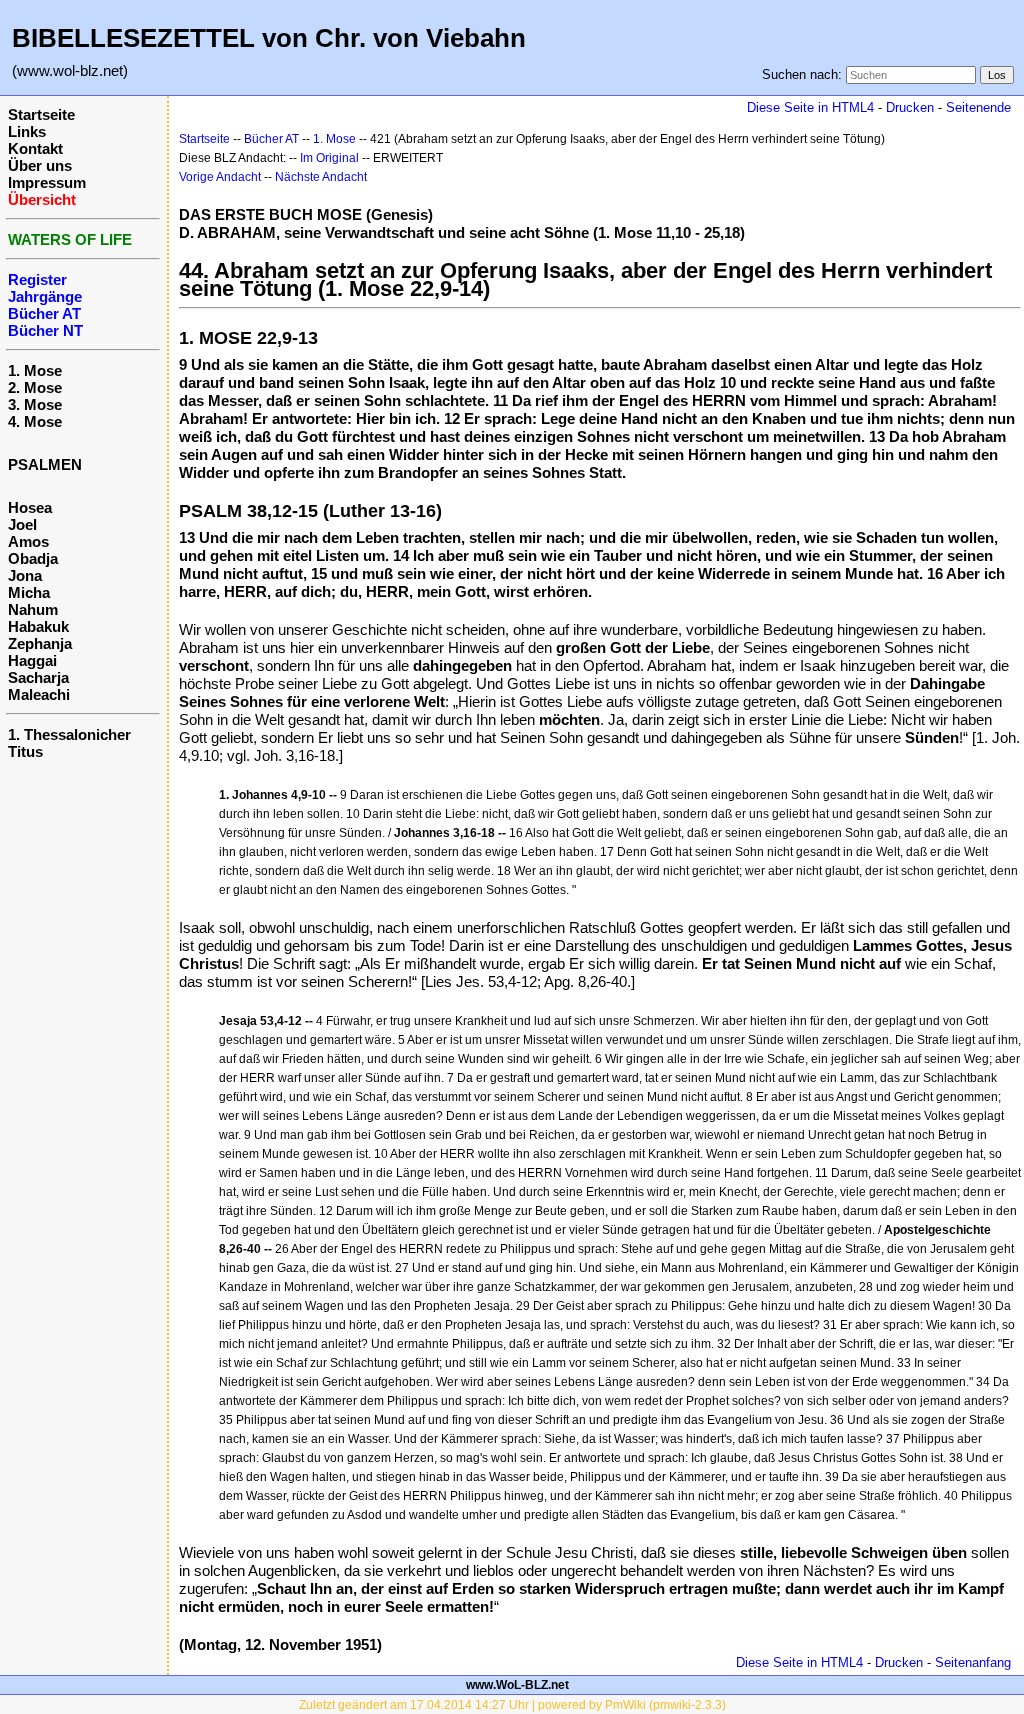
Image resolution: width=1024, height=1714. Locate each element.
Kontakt (35, 148)
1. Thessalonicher (69, 734)
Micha (29, 592)
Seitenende (978, 107)
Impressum (47, 182)
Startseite (41, 114)
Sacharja (38, 677)
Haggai (32, 660)
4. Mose (35, 421)
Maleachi (39, 694)
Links (27, 131)
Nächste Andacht (321, 177)
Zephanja (40, 643)
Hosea (30, 507)
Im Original (329, 158)
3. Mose (35, 404)
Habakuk (38, 626)
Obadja (33, 558)
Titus (25, 751)
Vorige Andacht (220, 177)
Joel (22, 524)
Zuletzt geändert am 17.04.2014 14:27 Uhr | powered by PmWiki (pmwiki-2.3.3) (512, 1705)
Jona (25, 575)
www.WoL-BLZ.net (517, 1685)
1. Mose (35, 370)
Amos (28, 541)
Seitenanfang (973, 1662)
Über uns (40, 165)
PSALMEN (45, 464)
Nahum (33, 609)
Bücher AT (271, 139)
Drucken (910, 107)
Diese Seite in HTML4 (810, 107)
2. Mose (35, 387)
